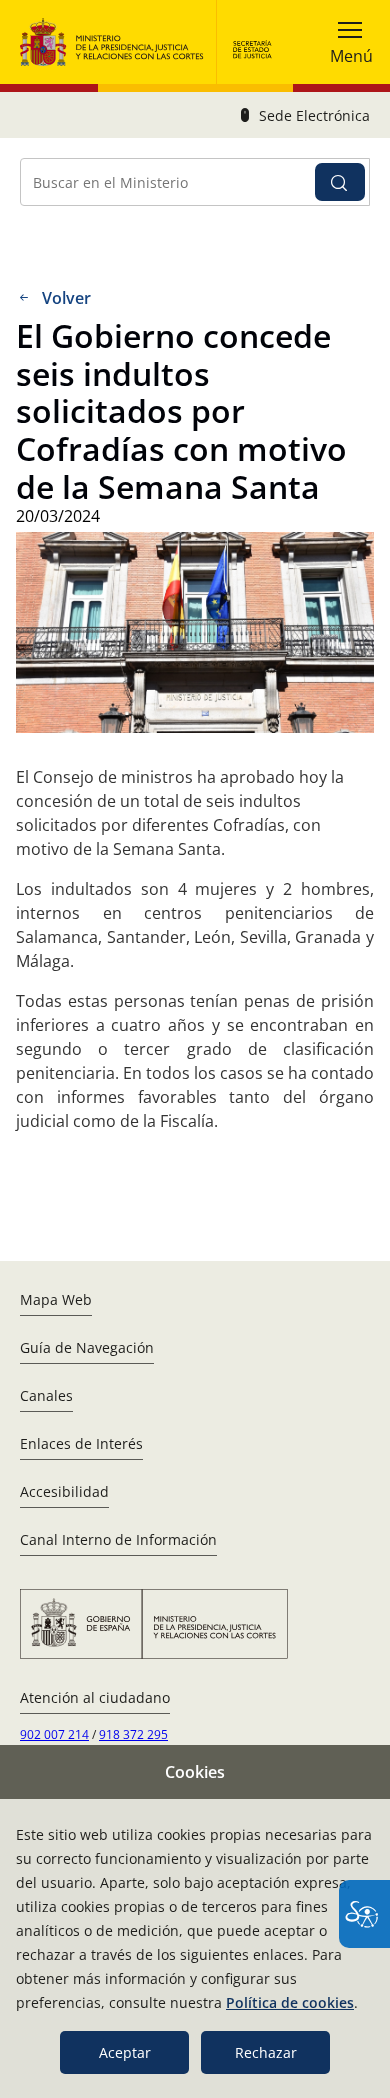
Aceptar (125, 2052)
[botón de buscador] (340, 182)
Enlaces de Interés (81, 1443)
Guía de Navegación (87, 1347)
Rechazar (266, 2052)
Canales (46, 1395)
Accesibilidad (64, 1491)
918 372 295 (133, 1734)
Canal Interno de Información (118, 1539)
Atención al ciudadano (95, 1697)
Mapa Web (56, 1299)
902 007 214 (54, 1734)
